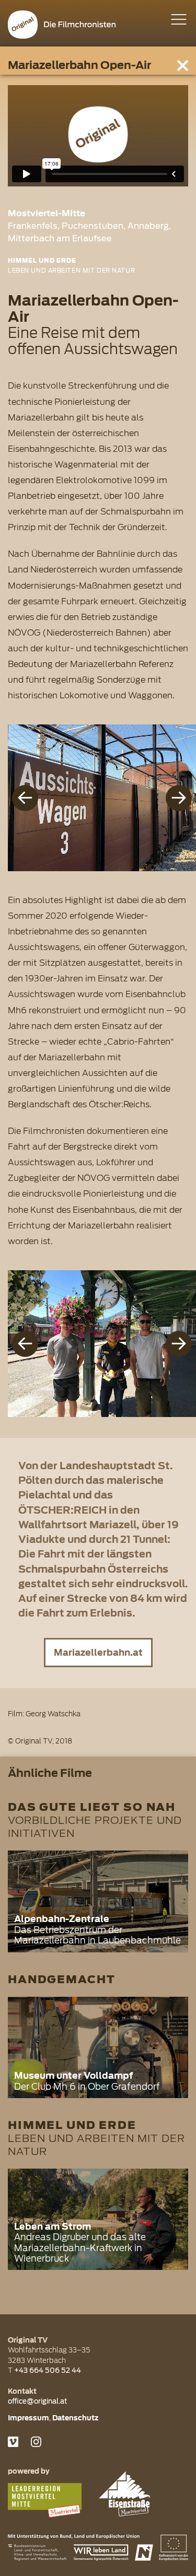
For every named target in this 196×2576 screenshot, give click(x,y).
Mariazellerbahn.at (98, 1653)
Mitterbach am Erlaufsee (60, 238)
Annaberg (148, 226)
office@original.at (38, 2401)
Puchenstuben (93, 226)
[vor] (179, 798)
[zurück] (25, 798)
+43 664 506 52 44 (48, 2370)
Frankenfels (33, 226)
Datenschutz (75, 2418)
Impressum (28, 2418)
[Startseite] (62, 25)
